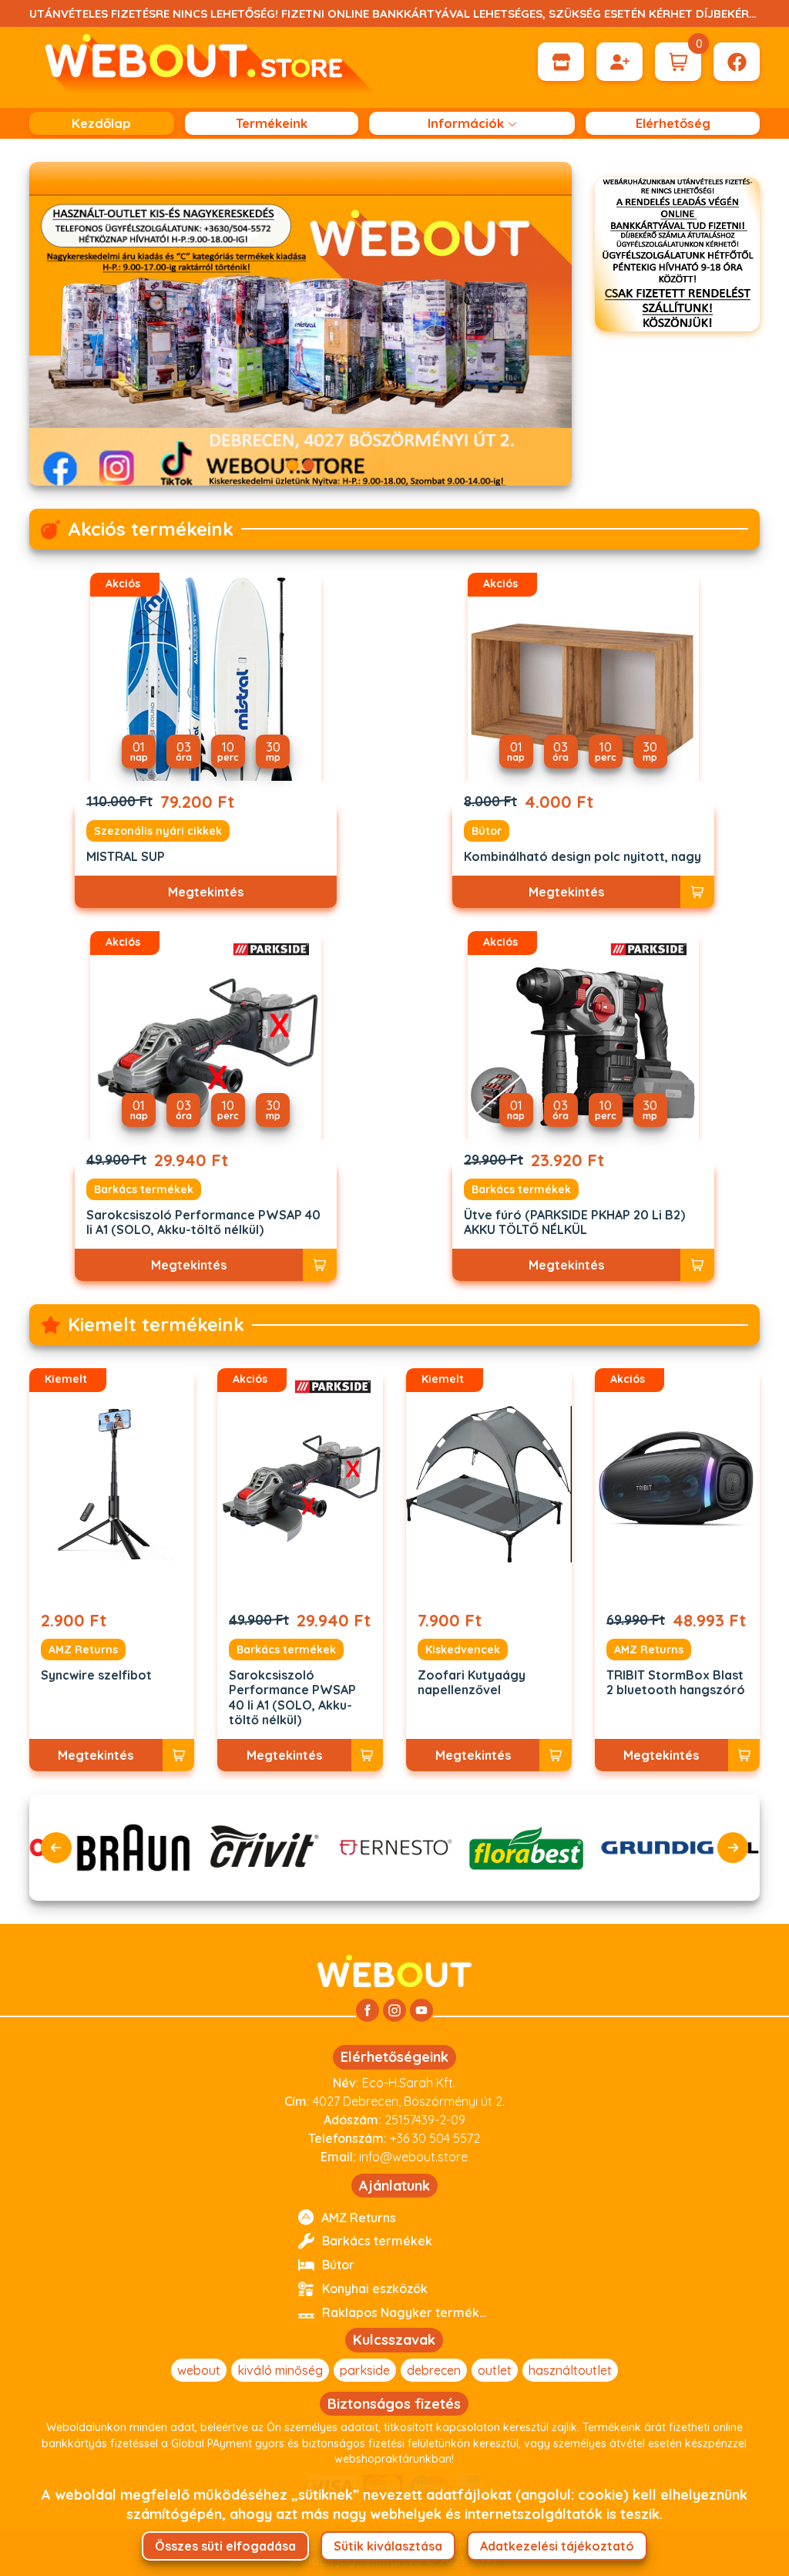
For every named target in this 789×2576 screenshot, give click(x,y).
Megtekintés (206, 892)
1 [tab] (292, 465)
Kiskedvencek (463, 1650)
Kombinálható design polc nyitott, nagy (583, 857)
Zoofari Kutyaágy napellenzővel (472, 1683)
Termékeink (272, 123)
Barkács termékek (144, 1189)
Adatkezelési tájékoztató (557, 2546)
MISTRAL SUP (126, 857)
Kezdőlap (101, 123)
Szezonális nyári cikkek (158, 831)
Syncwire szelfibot (96, 1675)
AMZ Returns (83, 1650)
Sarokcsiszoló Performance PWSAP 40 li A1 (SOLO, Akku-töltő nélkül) (203, 1222)
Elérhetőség (673, 123)
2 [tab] (309, 465)
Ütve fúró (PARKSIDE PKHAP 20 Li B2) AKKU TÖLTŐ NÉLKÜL (574, 1222)
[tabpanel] (301, 324)
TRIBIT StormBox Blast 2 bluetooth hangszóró (676, 1683)
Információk (466, 123)
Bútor (487, 831)
